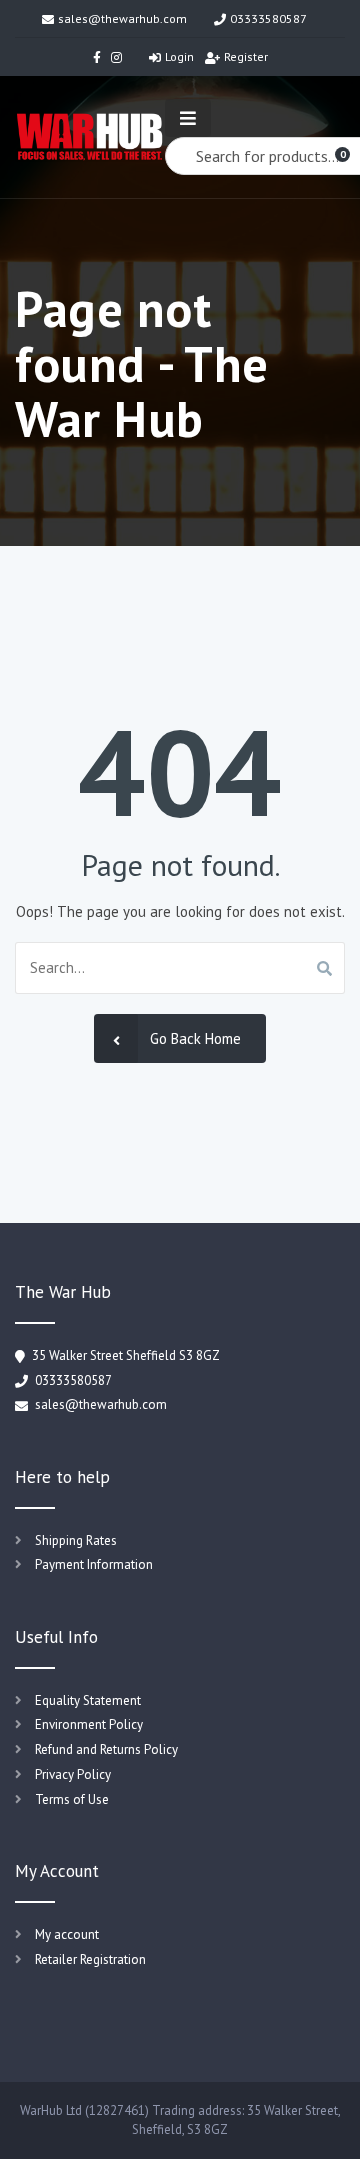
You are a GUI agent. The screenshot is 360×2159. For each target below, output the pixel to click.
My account (67, 1934)
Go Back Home (195, 1038)
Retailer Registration (90, 1959)
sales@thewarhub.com (122, 18)
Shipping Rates (76, 1540)
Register (246, 56)
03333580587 (268, 18)
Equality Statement (88, 1700)
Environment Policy (89, 1724)
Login (179, 56)
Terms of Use (72, 1799)
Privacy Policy (73, 1774)
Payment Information (94, 1564)
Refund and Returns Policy (106, 1749)
